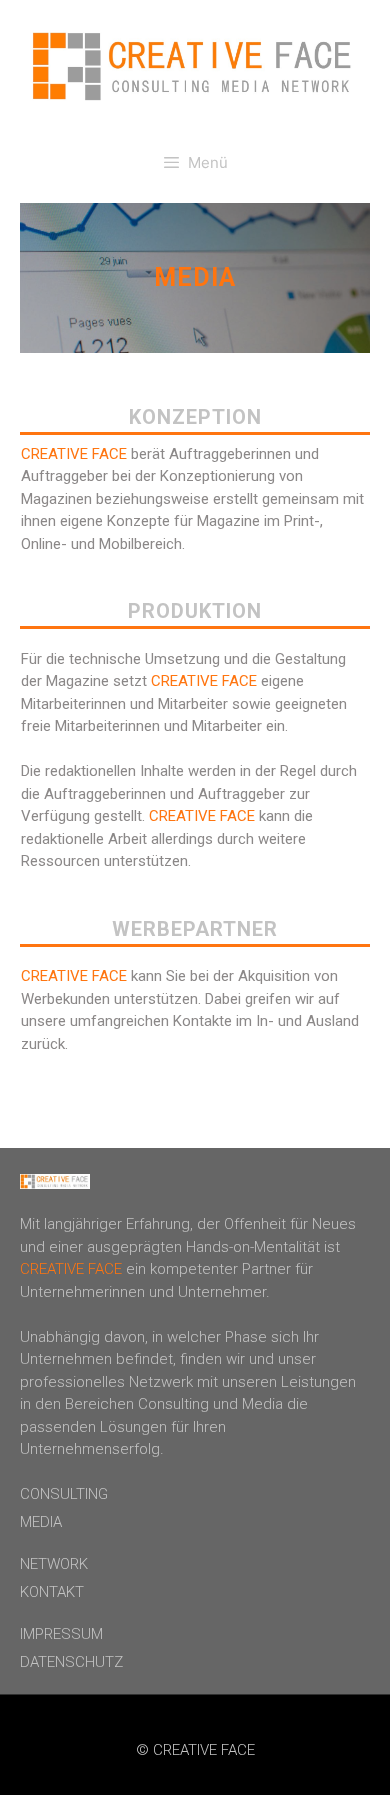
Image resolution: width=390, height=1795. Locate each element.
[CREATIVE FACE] (195, 65)
